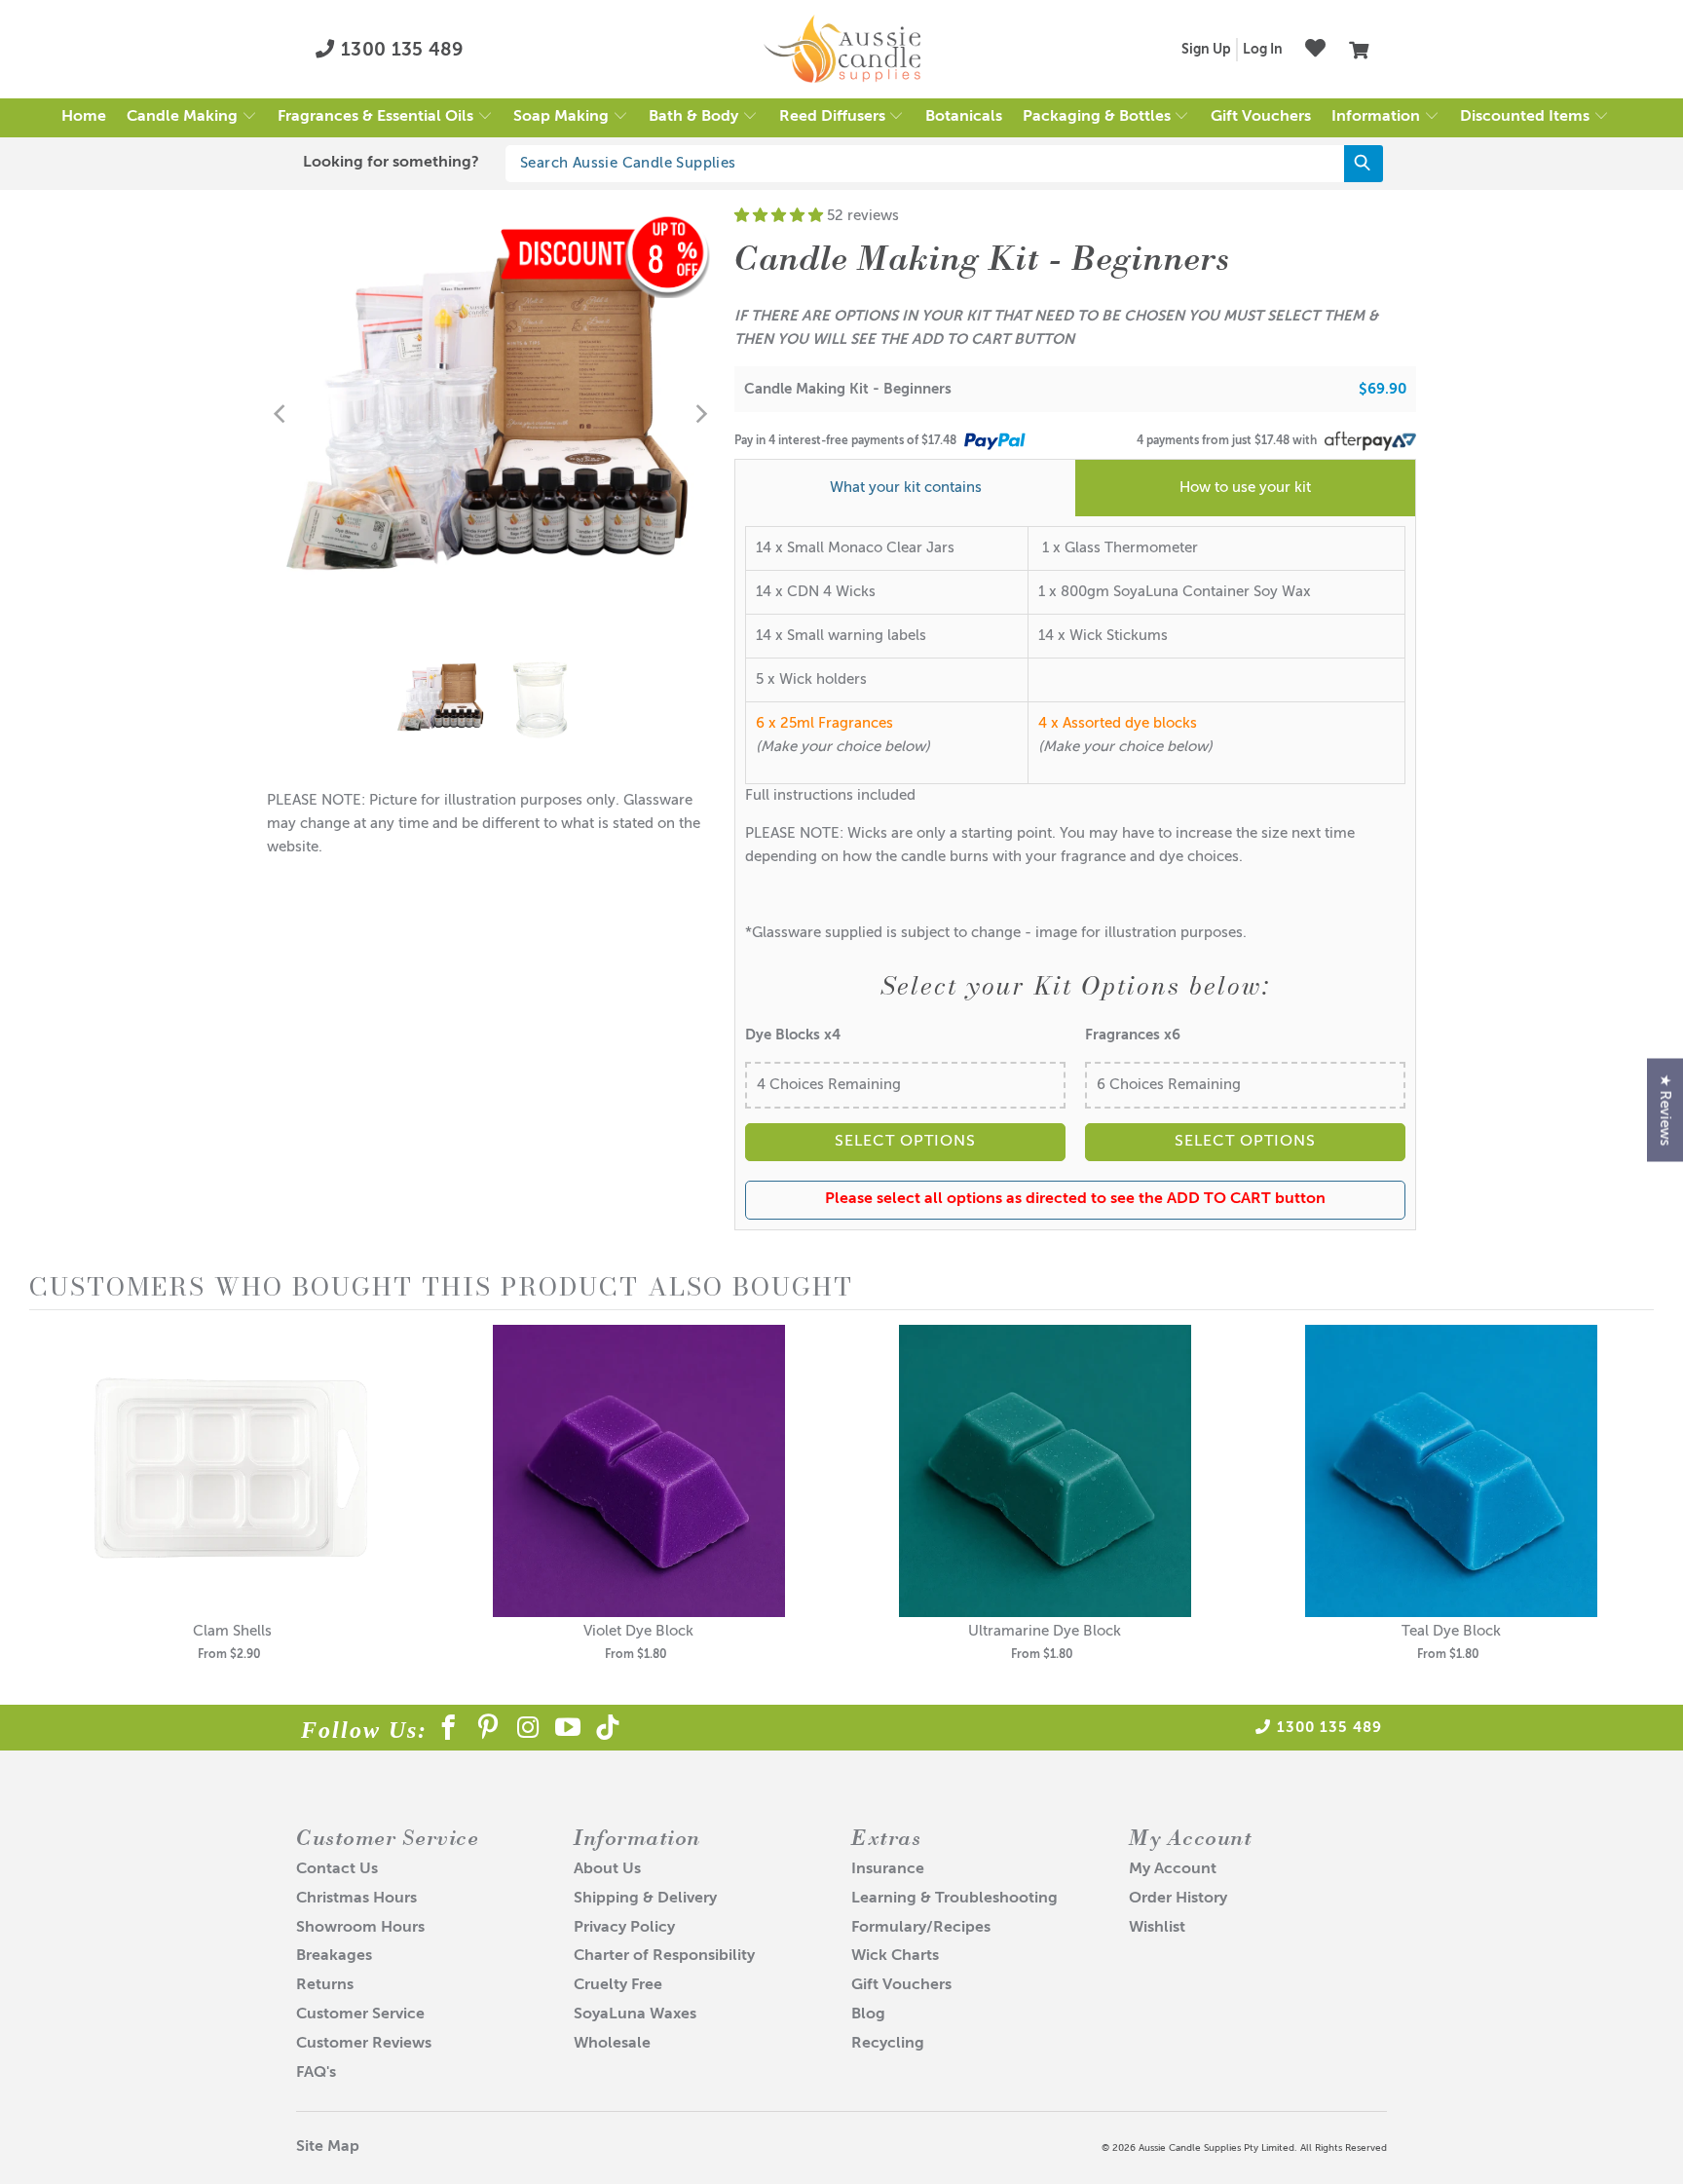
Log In (1263, 50)
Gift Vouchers (901, 1985)
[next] (1634, 1506)
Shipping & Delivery (645, 1899)
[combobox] (944, 164)
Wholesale (612, 2044)
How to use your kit (1245, 488)
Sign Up (1206, 50)
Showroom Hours (360, 1928)
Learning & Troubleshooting (954, 1899)
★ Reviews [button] (1665, 1111)
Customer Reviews (364, 2044)
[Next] (700, 414)
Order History (1178, 1899)
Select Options (905, 1142)
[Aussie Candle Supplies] (842, 50)
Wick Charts (895, 1956)
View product (233, 1491)
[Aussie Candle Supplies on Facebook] (449, 1731)
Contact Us (337, 1869)
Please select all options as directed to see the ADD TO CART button (1075, 1199)
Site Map (328, 2147)
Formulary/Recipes (921, 1928)
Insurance (888, 1869)
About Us (607, 1869)
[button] (192, 118)
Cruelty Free (618, 1985)
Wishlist (1157, 1928)
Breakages (334, 1956)
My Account (1173, 1869)
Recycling (888, 2044)
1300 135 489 (400, 50)
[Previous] (281, 414)
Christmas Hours (356, 1899)
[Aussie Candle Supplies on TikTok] (608, 1731)
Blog (868, 2015)
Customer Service (360, 2015)
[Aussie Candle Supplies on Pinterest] (488, 1731)
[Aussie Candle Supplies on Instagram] (528, 1731)
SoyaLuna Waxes (635, 2015)
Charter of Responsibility (664, 1956)
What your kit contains (906, 488)
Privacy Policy (624, 1928)
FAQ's (316, 2073)
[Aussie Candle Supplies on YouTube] (568, 1731)
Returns (325, 1985)
